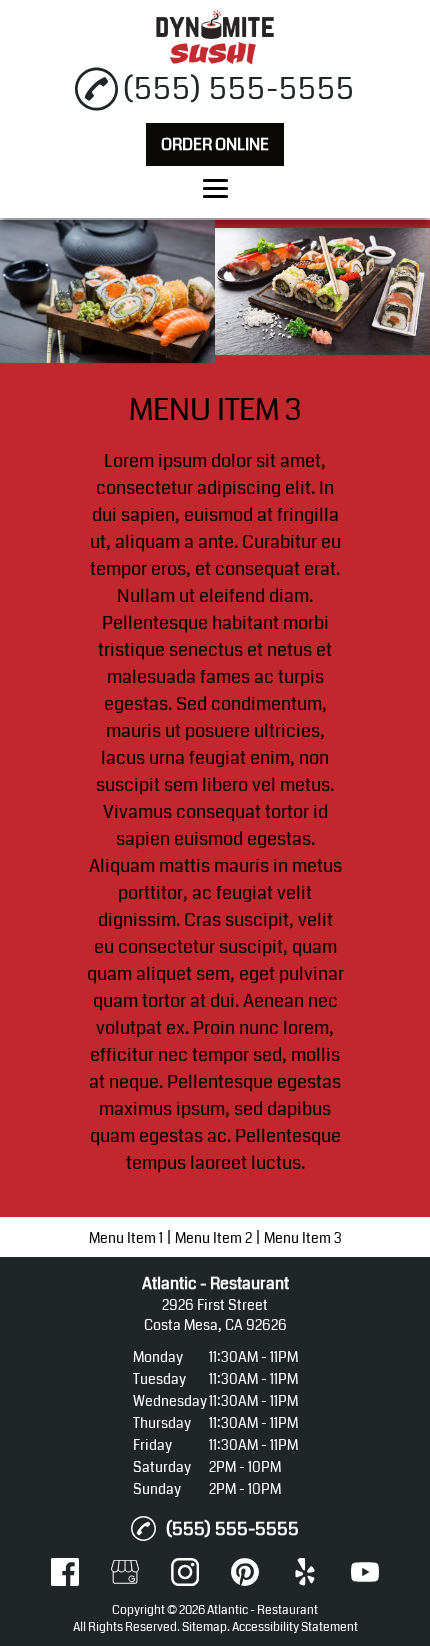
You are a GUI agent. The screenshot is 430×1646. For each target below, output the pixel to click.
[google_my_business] (125, 1572)
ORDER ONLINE (215, 144)
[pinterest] (245, 1572)
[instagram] (185, 1572)
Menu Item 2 (213, 1238)
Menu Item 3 (303, 1238)
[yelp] (305, 1572)
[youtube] (365, 1572)
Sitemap (204, 1627)
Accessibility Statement (295, 1627)
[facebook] (65, 1572)
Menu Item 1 (126, 1238)
